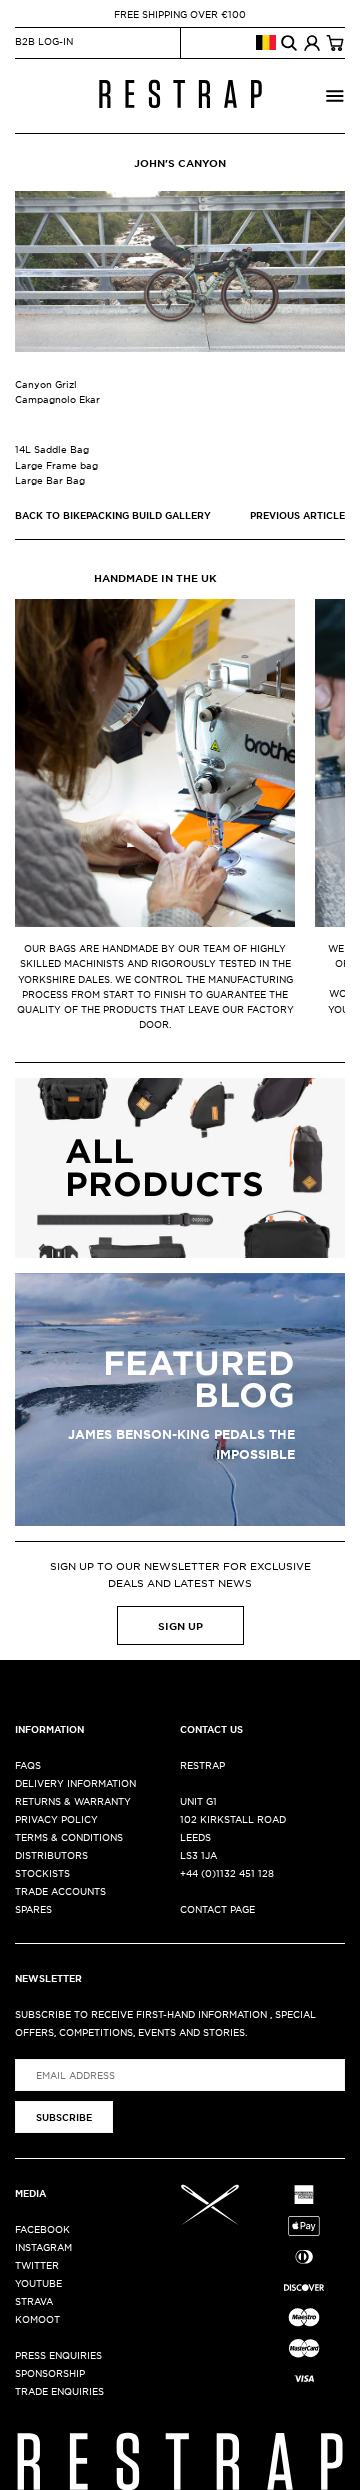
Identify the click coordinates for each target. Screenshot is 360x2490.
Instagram (43, 2246)
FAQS (28, 1764)
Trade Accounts (60, 1890)
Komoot (37, 2318)
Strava (34, 2300)
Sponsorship (50, 2372)
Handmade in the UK (155, 577)
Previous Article (297, 515)
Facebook (42, 2228)
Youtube (38, 2282)
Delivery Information (75, 1782)
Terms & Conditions (69, 1836)
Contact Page (217, 1908)
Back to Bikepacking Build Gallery (113, 515)
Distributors (51, 1854)
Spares (33, 1908)
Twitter (37, 2264)
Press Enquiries (58, 2354)
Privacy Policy (56, 1818)
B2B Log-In (44, 40)
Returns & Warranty (73, 1800)
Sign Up (180, 1625)
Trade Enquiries (59, 2390)
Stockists (42, 1872)
